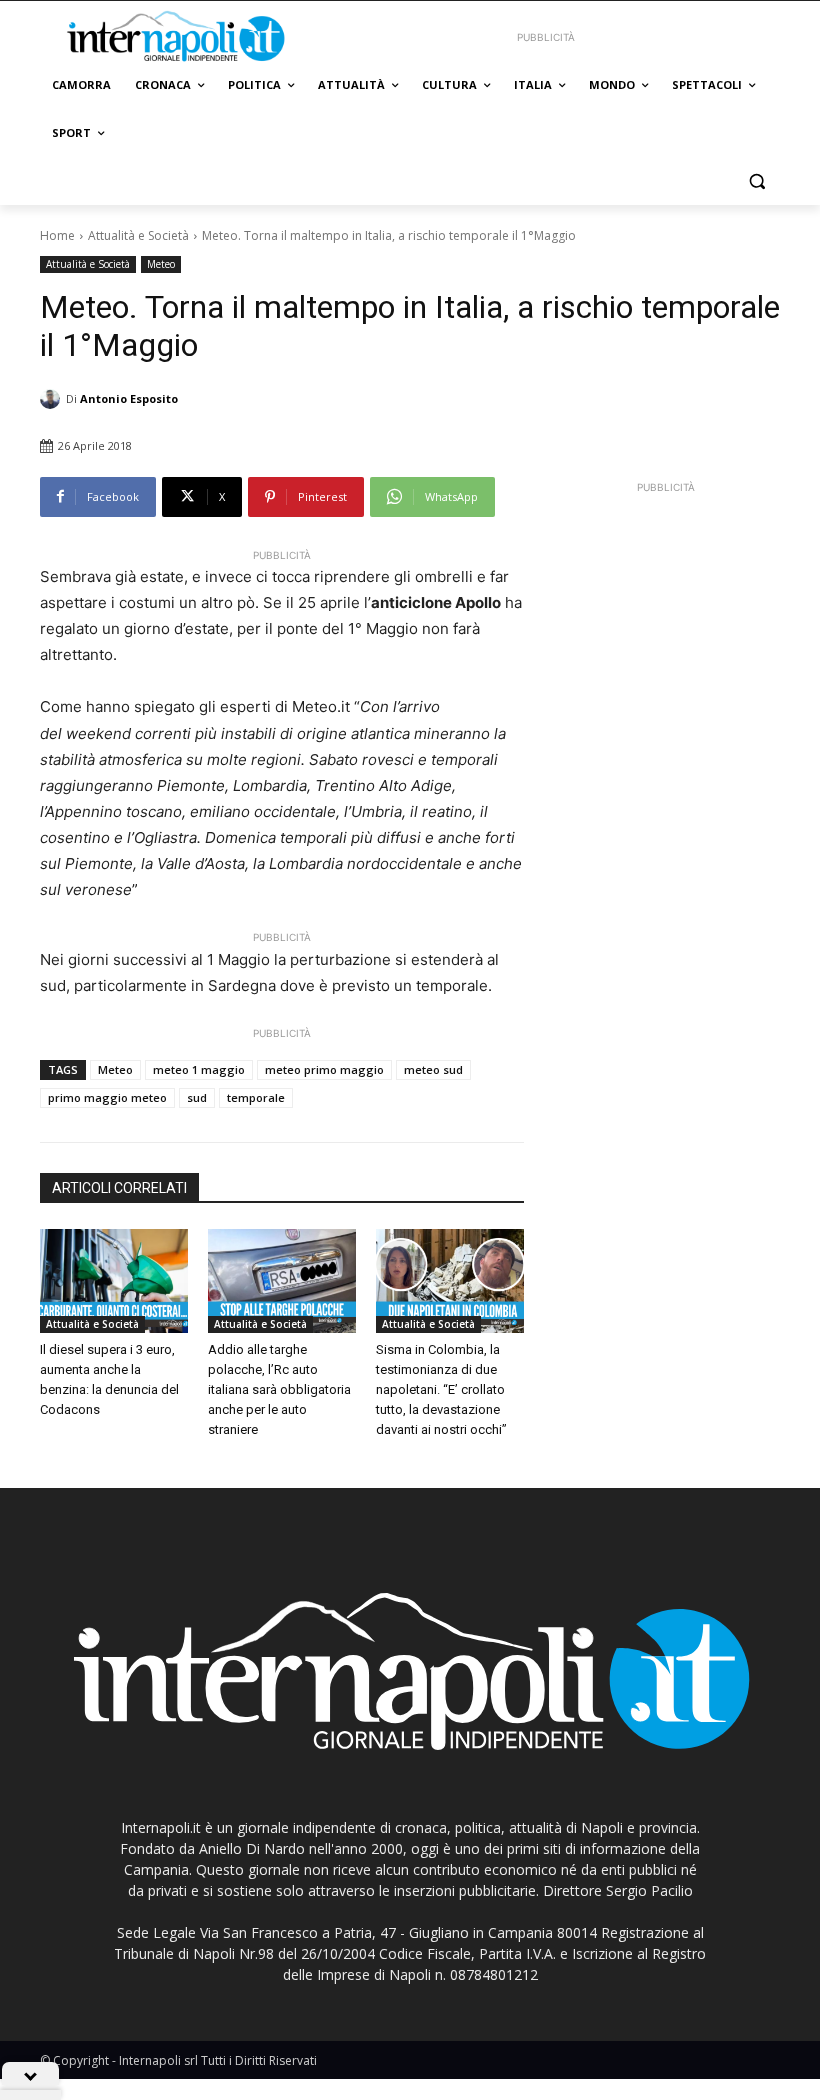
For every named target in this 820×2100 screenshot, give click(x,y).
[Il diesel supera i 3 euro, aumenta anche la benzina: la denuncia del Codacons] (114, 1281)
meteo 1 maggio (199, 1069)
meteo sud (433, 1069)
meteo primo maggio (324, 1069)
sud (197, 1097)
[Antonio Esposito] (53, 399)
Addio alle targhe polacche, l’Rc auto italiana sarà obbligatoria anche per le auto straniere (279, 1389)
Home (57, 235)
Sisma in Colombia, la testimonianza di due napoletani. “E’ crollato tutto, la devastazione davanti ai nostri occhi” (441, 1389)
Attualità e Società (138, 235)
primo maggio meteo (107, 1097)
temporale (256, 1097)
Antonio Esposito (129, 398)
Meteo (161, 264)
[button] (756, 181)
